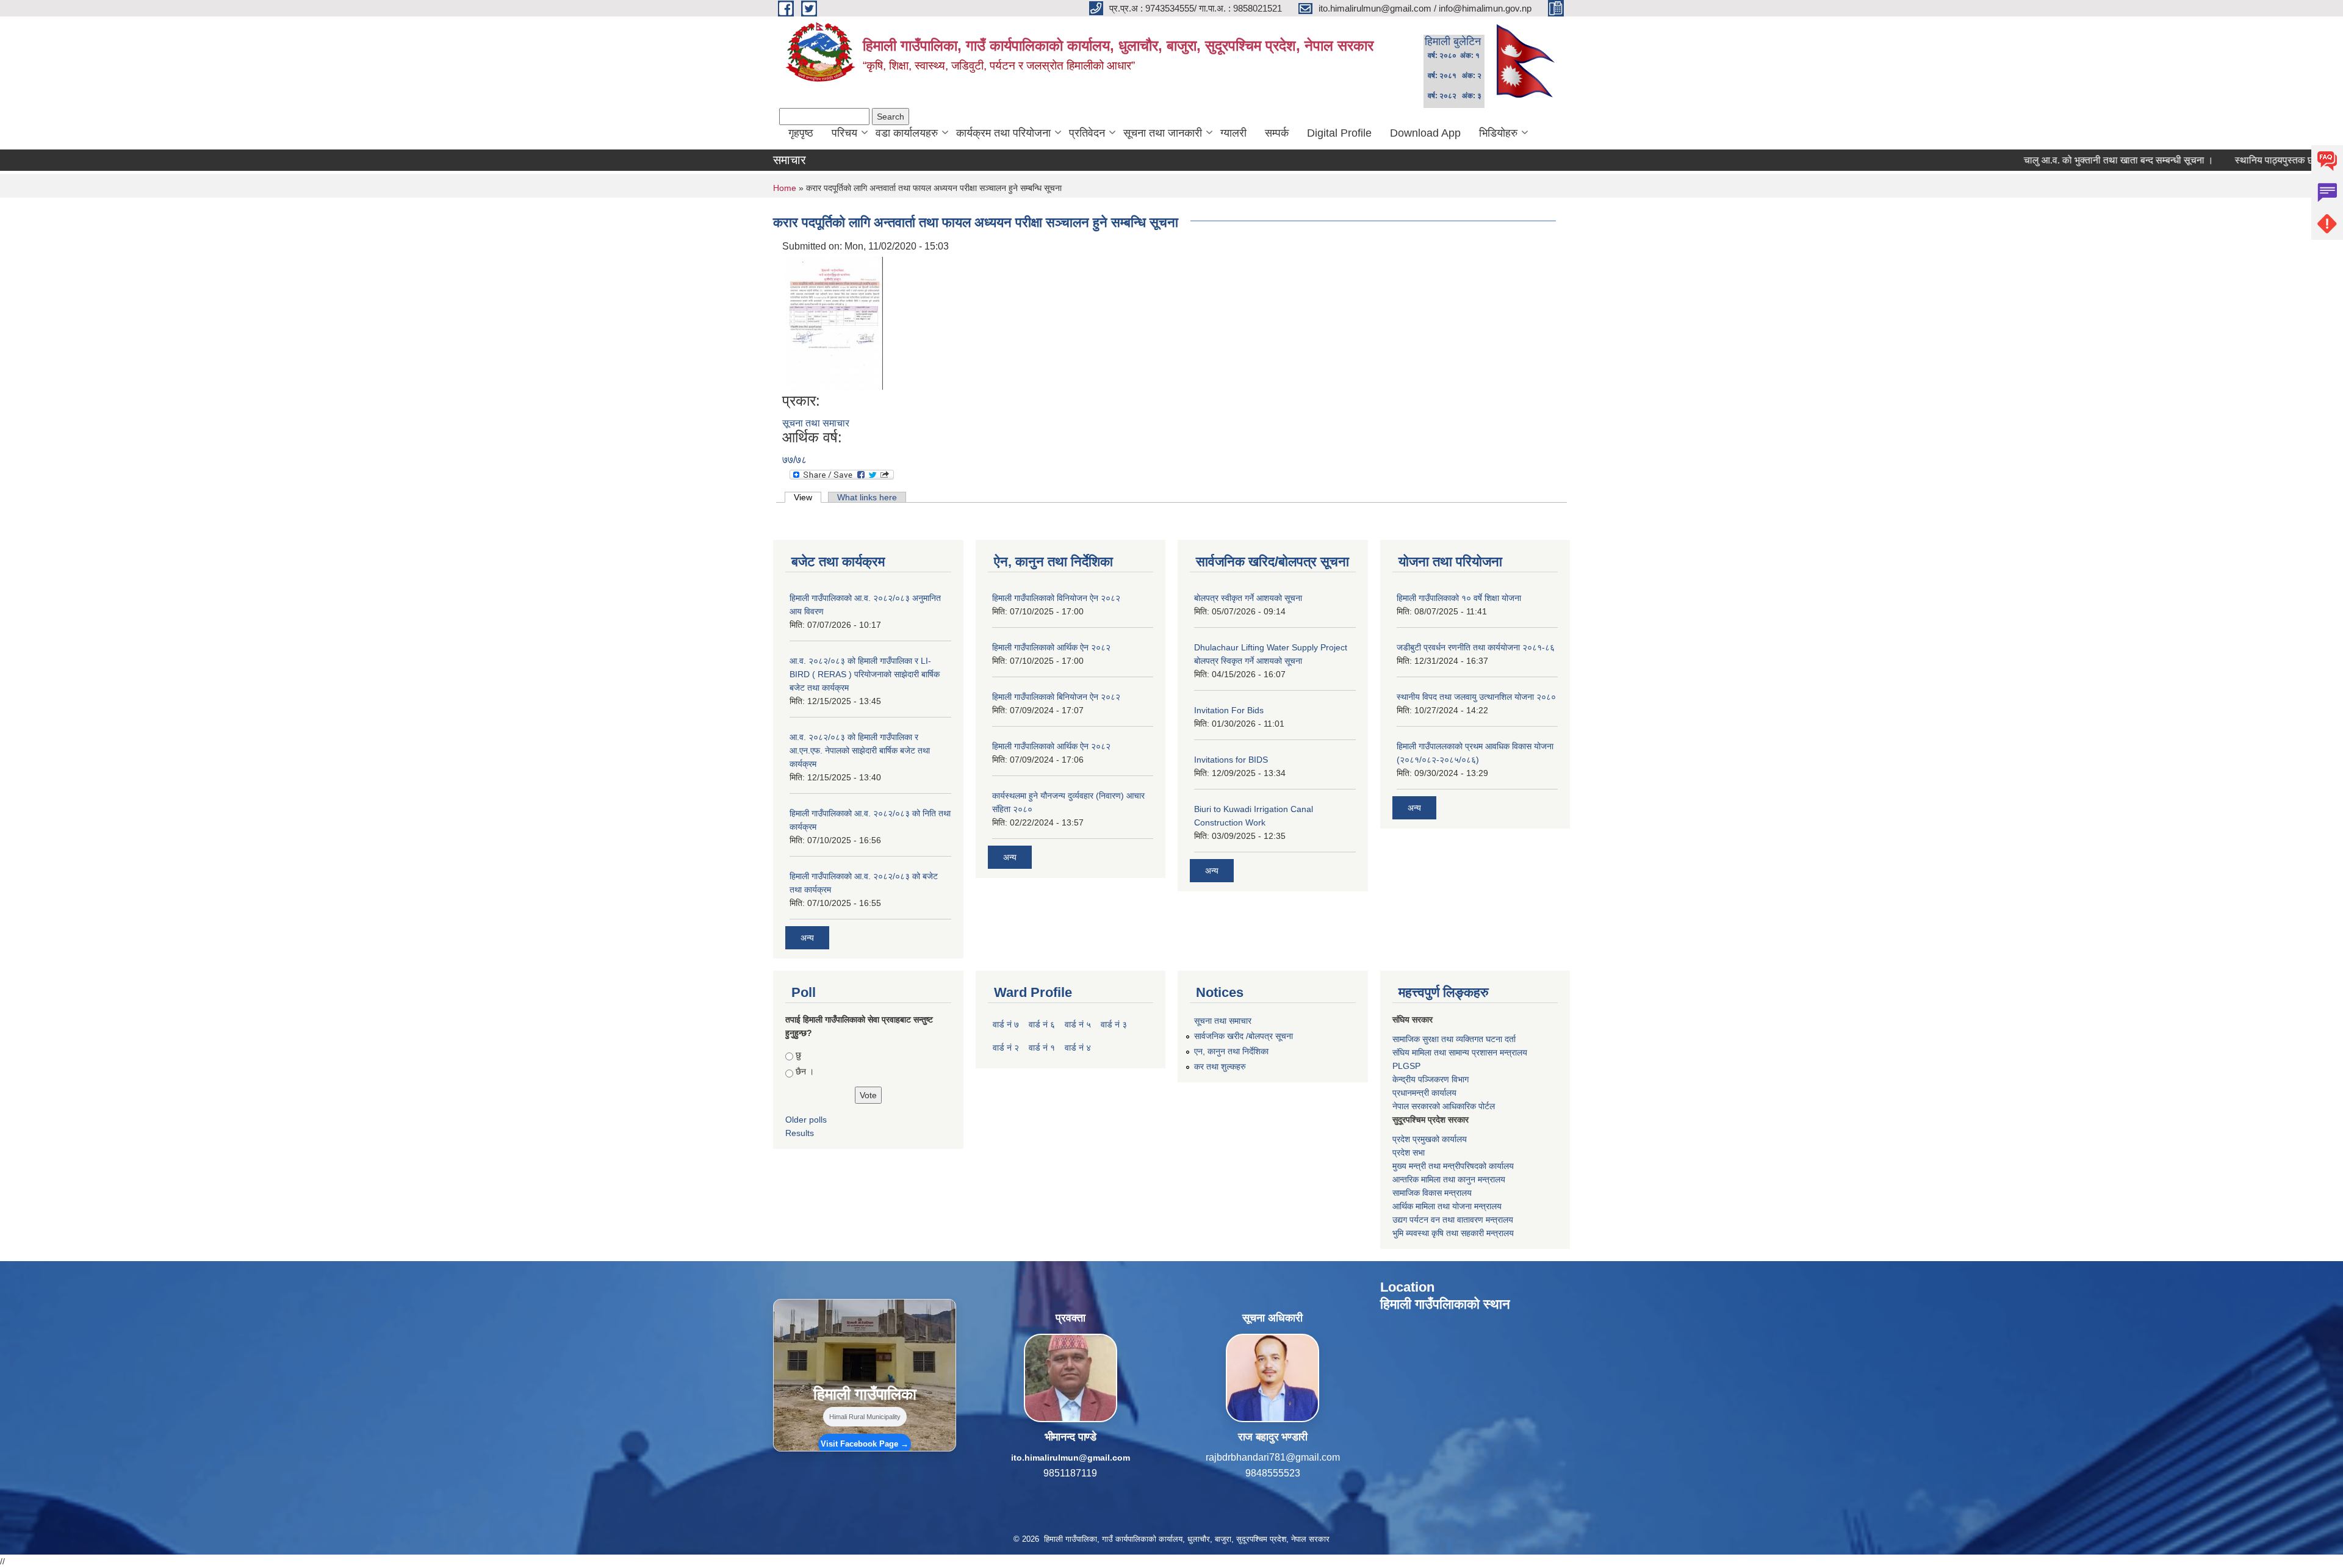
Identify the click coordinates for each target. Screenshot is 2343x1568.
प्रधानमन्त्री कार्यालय (1424, 1093)
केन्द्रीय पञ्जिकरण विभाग (1431, 1079)
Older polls (806, 1120)
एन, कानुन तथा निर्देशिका (1231, 1051)
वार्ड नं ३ (1114, 1024)
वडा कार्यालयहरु (907, 133)
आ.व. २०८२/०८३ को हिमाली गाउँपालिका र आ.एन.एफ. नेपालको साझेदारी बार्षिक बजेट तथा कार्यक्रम (860, 750)
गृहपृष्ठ (801, 133)
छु (798, 1055)
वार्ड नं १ (1042, 1048)
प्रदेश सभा (1409, 1153)
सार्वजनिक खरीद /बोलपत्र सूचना (1243, 1036)
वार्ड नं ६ (1042, 1024)
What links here (867, 497)
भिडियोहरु (1498, 133)
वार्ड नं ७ (1006, 1024)
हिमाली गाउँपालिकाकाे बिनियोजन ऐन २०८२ (1056, 697)
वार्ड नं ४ (1078, 1048)
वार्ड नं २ (1006, 1048)
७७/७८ (794, 460)
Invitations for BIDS (1231, 760)
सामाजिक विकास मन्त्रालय (1432, 1193)
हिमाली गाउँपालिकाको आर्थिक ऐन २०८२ (1051, 647)
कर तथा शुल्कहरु (1220, 1066)
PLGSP (1406, 1066)
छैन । (805, 1071)
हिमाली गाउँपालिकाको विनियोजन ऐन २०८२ (1056, 598)
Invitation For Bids (1229, 710)
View (808, 497)
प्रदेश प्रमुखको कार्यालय (1430, 1139)
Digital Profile (1339, 133)
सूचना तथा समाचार (816, 423)
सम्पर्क (1277, 133)
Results (800, 1133)
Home (785, 188)
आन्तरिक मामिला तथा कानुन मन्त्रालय (1449, 1179)
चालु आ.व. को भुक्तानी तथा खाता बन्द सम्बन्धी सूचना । (2053, 160)
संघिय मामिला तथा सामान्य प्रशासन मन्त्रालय (1460, 1052)
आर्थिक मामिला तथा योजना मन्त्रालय (1447, 1206)
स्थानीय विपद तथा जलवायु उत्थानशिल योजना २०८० (1476, 697)
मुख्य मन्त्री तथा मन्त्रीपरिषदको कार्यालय (1453, 1166)
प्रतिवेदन (1087, 133)
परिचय (844, 133)
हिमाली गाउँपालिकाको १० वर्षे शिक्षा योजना (1459, 598)
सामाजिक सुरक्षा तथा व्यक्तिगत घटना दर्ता (1454, 1039)
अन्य (807, 938)
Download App (1425, 133)
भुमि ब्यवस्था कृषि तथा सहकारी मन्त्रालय (1453, 1233)
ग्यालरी (1233, 133)
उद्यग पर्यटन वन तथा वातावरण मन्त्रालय (1453, 1220)
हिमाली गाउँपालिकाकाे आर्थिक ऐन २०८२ (1051, 746)
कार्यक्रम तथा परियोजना (1003, 133)
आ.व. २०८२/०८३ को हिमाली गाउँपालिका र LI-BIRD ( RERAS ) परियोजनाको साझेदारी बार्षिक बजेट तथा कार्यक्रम (865, 674)
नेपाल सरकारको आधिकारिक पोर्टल (1444, 1106)
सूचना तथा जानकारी (1163, 133)
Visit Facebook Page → (865, 1444)
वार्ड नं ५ (1078, 1024)
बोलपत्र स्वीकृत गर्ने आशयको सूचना (1248, 598)
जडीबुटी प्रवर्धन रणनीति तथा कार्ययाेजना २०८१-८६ (1476, 647)
